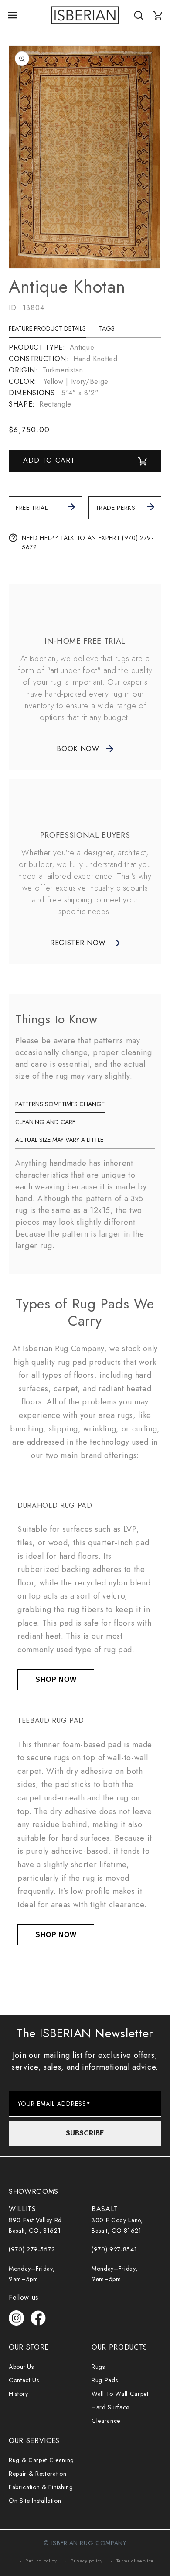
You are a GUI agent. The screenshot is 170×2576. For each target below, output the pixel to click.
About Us (21, 2367)
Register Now (78, 943)
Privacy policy (87, 2561)
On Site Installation (35, 2501)
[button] (13, 15)
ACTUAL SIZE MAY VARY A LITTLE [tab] (59, 1140)
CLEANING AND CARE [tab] (45, 1122)
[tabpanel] (85, 376)
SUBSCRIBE (85, 2133)
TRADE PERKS (116, 508)
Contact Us (24, 2380)
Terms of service (135, 2561)
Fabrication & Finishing (41, 2487)
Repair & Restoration (37, 2474)
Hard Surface (110, 2407)
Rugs (98, 2367)
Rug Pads (105, 2380)
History (19, 2394)
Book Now (78, 749)
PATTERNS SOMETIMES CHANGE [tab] (60, 1104)
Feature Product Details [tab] (47, 328)
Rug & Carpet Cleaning (41, 2460)
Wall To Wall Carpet (120, 2394)
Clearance (106, 2421)
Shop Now (56, 1679)
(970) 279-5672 (32, 2249)
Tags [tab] (107, 328)
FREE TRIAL (32, 508)
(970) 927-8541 (114, 2249)
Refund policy (41, 2561)
